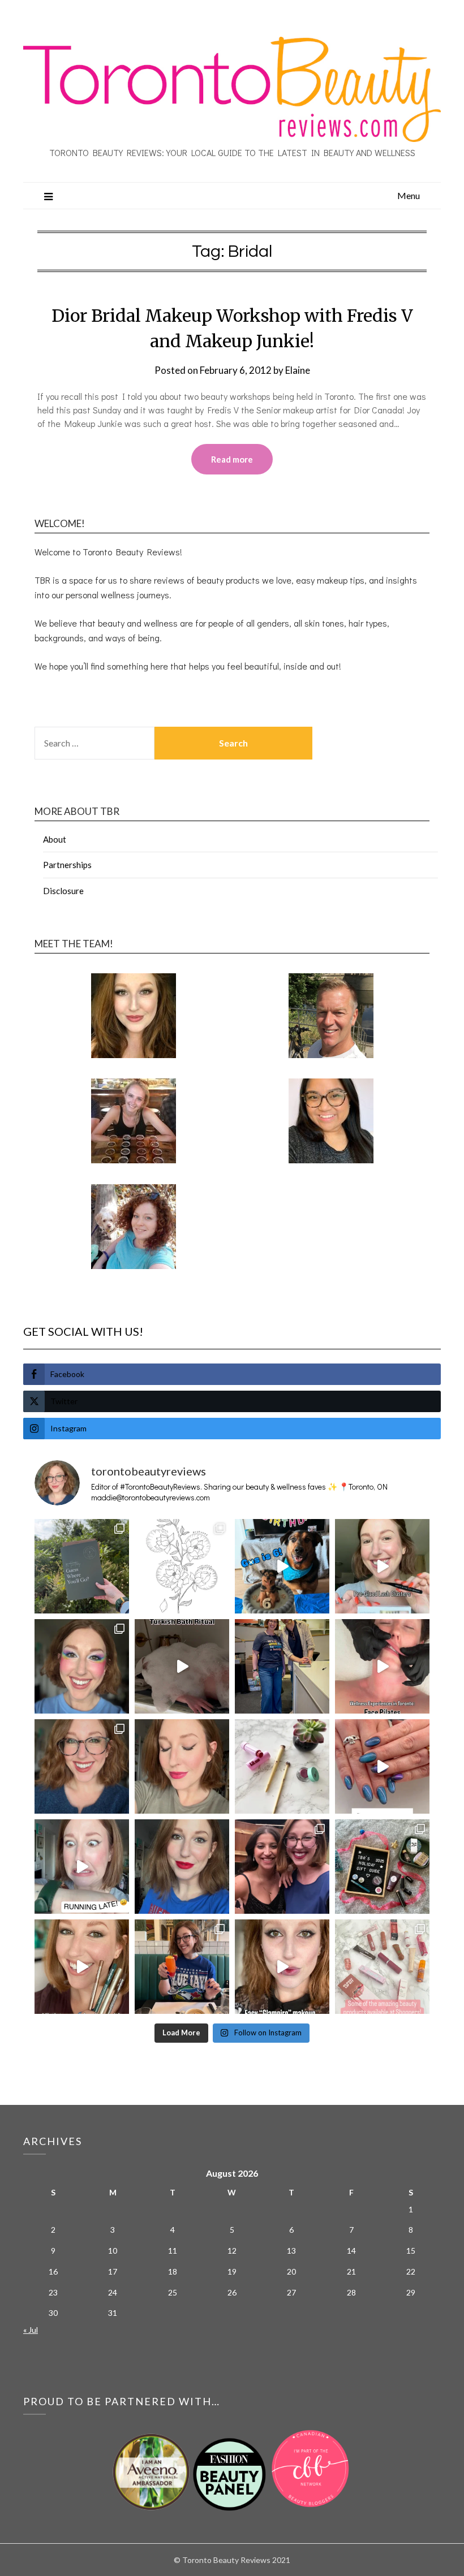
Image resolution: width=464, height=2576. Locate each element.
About (55, 839)
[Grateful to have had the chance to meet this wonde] (282, 1666)
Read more (232, 459)
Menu (409, 195)
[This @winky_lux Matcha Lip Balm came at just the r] (82, 1867)
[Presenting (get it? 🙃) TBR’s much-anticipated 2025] (382, 1867)
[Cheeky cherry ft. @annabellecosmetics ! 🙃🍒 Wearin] (182, 1766)
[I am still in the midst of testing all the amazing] (382, 1967)
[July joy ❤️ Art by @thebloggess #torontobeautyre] (182, 1566)
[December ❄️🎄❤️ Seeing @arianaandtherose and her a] (282, 1867)
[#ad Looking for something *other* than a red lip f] (82, 1967)
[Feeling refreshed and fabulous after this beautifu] (382, 1766)
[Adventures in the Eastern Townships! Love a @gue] (82, 1566)
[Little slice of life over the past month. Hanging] (182, 1967)
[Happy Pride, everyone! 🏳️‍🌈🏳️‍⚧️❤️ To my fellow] (82, 1666)
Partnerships (67, 865)
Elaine (298, 370)
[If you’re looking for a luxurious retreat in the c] (182, 1666)
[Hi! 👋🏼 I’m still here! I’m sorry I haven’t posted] (182, 1867)
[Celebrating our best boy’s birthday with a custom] (282, 1566)
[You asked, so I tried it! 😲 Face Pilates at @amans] (382, 1666)
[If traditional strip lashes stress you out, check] (382, 1566)
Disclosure (63, 891)
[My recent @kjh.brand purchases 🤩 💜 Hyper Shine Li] (282, 1766)
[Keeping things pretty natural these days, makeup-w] (82, 1766)
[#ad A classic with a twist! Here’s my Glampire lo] (282, 1967)
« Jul (31, 2330)
